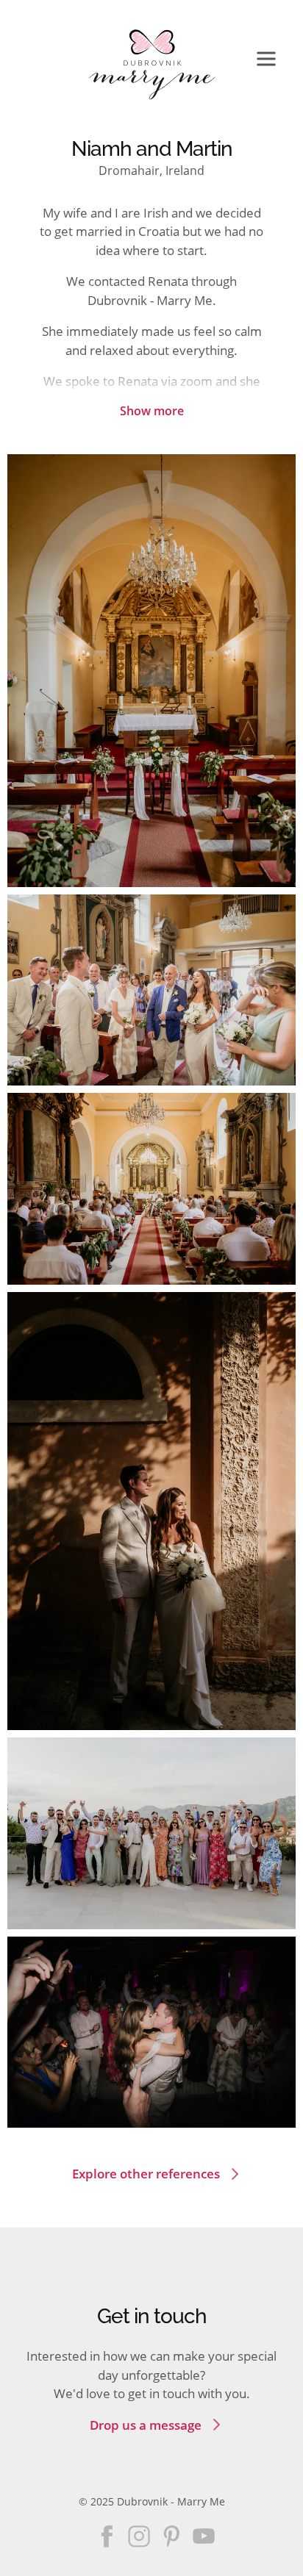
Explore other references (146, 2174)
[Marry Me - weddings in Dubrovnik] (151, 65)
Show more (152, 411)
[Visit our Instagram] (139, 2536)
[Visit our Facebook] (107, 2536)
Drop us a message (146, 2425)
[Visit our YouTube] (204, 2536)
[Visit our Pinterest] (171, 2536)
